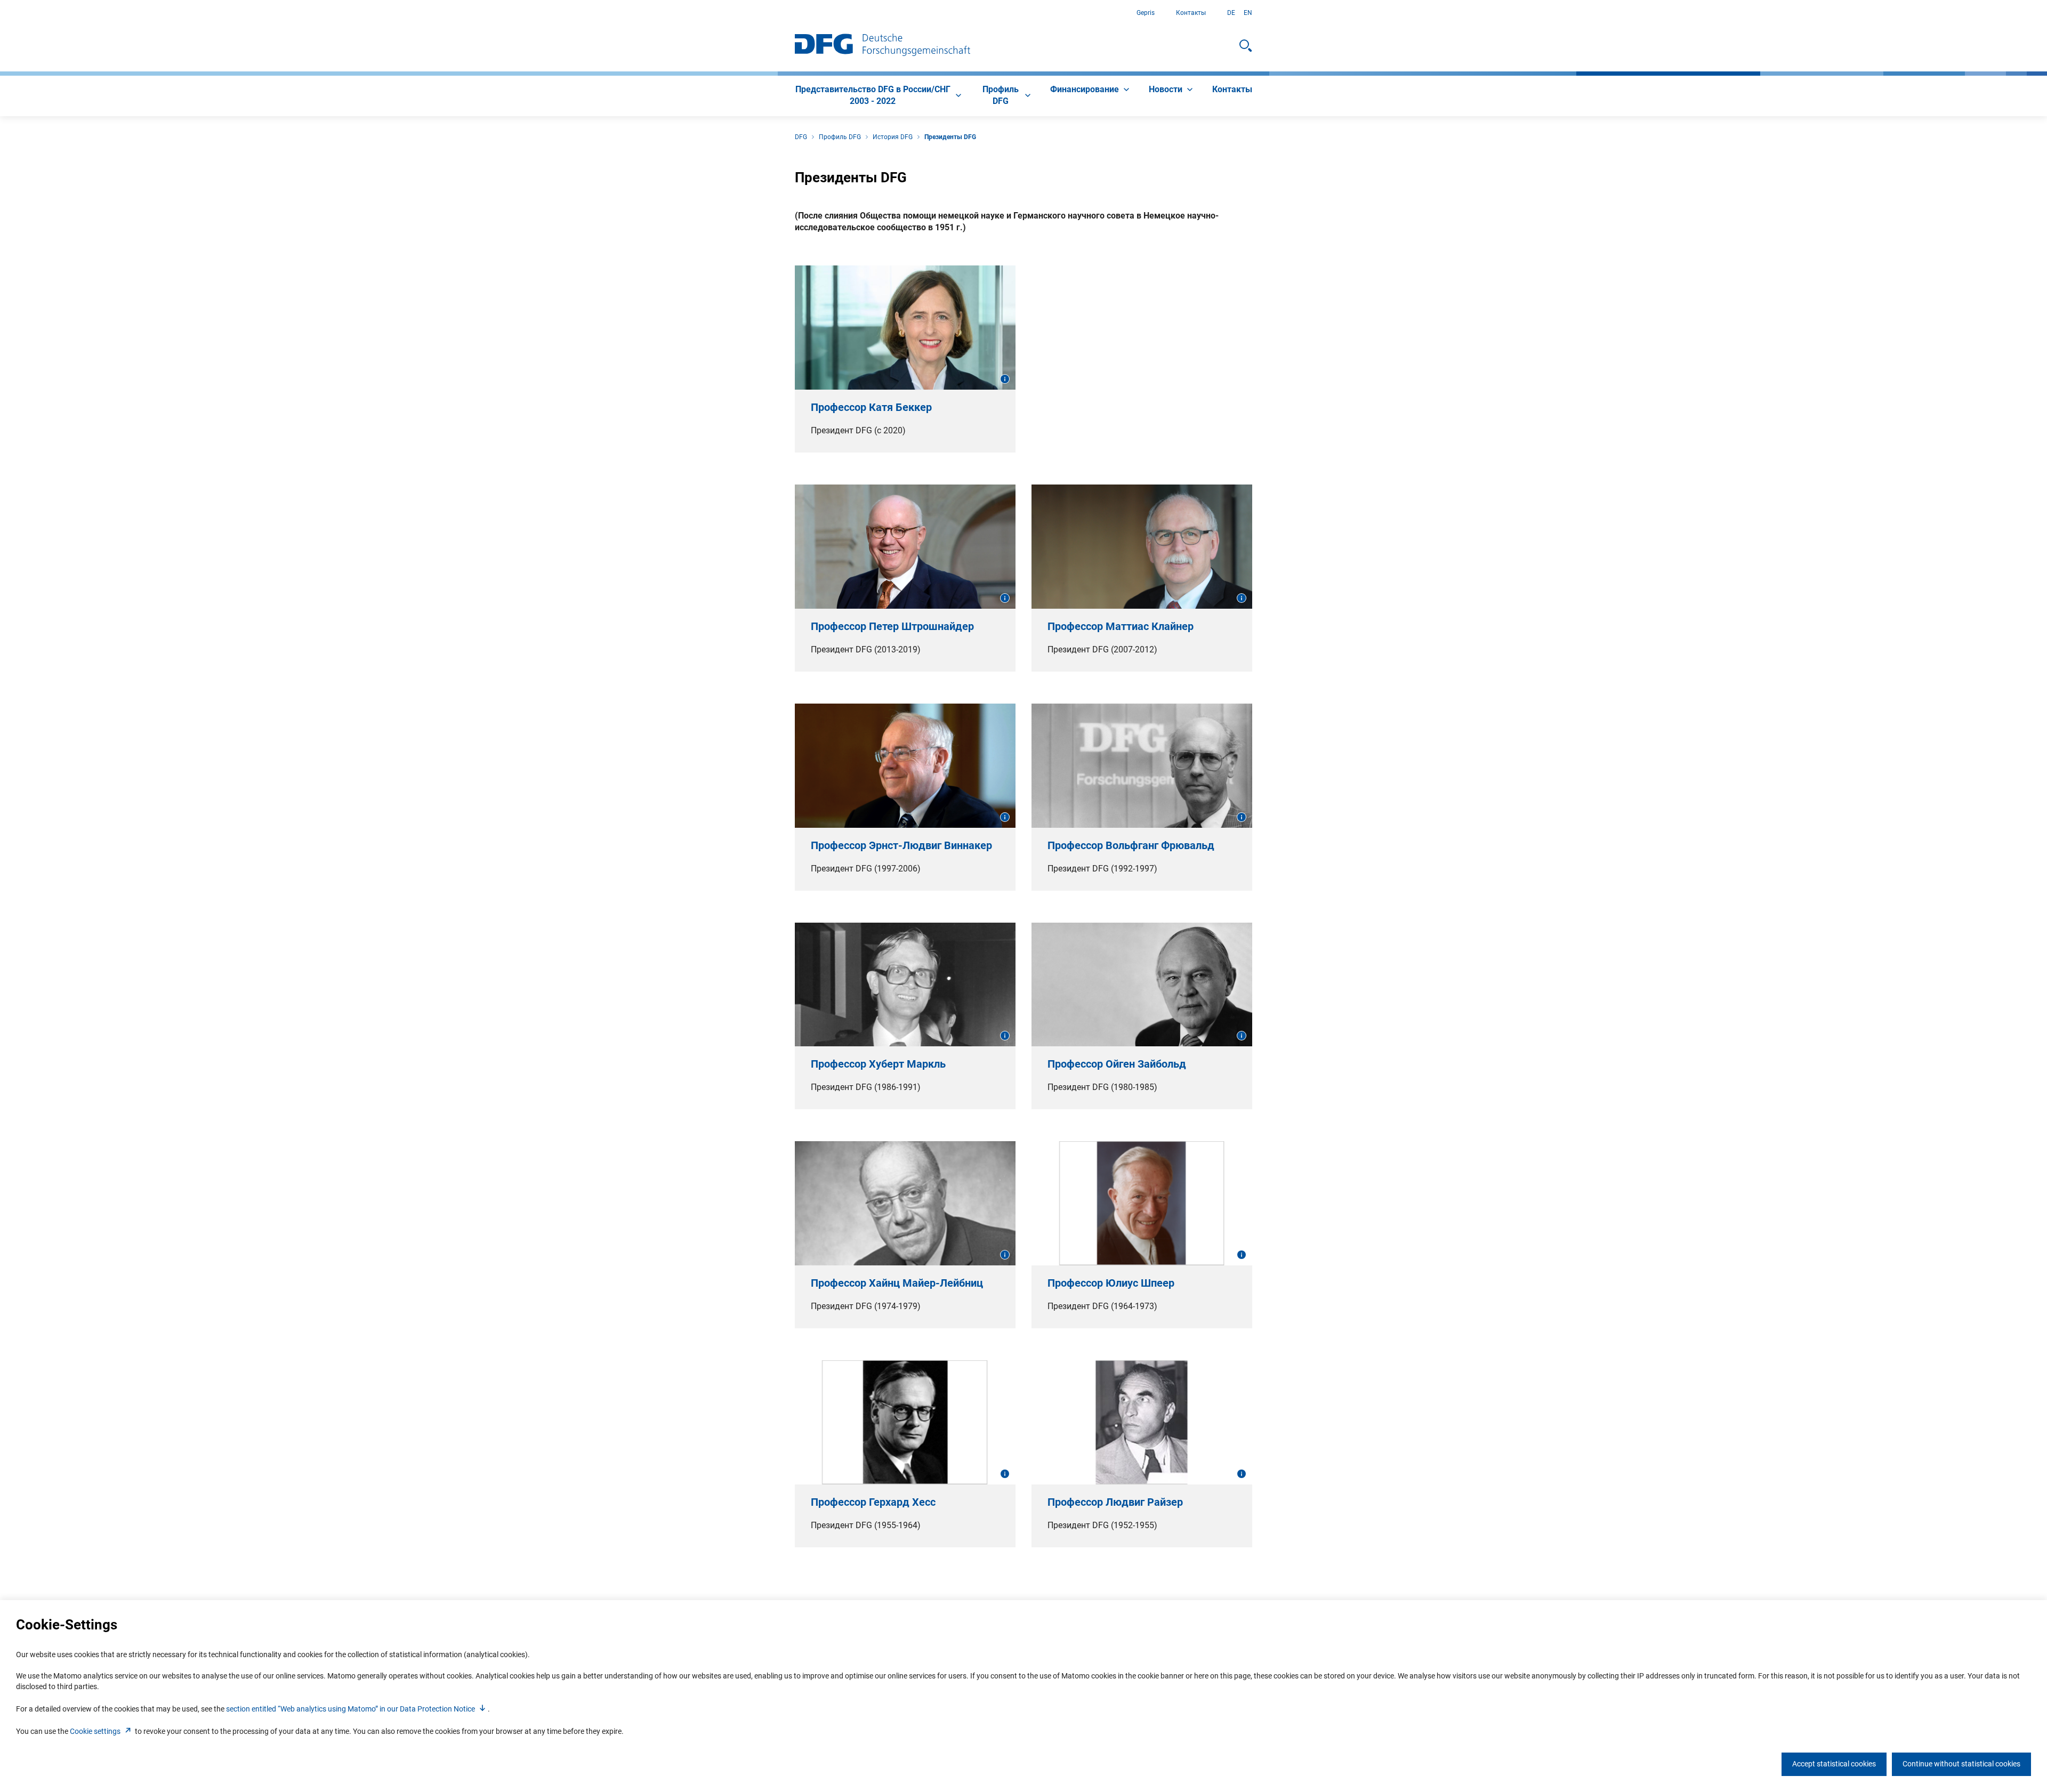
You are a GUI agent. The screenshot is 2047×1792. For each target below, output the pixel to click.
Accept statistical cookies (1834, 1764)
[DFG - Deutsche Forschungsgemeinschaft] (883, 46)
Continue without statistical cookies (1961, 1764)
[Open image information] (1005, 379)
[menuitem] (879, 96)
